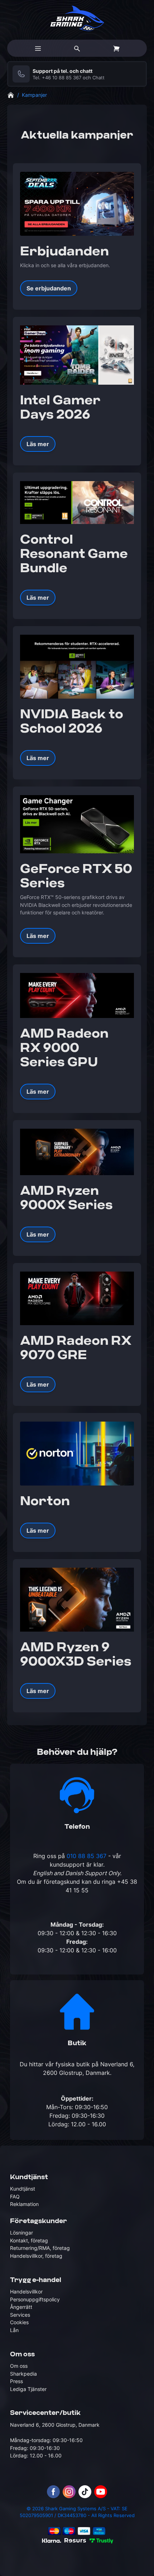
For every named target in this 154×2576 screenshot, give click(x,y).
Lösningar (21, 2233)
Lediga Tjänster (28, 2389)
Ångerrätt (21, 2307)
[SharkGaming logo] (77, 18)
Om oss (19, 2366)
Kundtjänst (23, 2189)
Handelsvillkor (26, 2292)
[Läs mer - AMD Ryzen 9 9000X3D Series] (77, 1600)
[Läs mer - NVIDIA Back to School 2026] (77, 667)
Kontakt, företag (29, 2240)
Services (20, 2315)
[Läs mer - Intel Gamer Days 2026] (77, 355)
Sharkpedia (23, 2374)
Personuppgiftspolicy (35, 2299)
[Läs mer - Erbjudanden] (77, 204)
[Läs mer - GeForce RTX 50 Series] (77, 824)
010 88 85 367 (86, 1856)
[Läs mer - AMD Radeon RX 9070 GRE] (77, 1298)
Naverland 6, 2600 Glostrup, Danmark (55, 2425)
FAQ (15, 2196)
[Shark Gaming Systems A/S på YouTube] (101, 2492)
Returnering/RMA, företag (40, 2248)
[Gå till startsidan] (11, 95)
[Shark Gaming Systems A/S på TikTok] (85, 2492)
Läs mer (38, 444)
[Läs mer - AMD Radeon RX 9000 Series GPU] (77, 995)
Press (16, 2381)
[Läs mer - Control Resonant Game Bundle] (77, 502)
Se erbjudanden (49, 288)
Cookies (19, 2322)
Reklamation (24, 2204)
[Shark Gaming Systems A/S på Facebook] (53, 2492)
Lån (14, 2330)
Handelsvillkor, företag (36, 2256)
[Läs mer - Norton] (77, 1454)
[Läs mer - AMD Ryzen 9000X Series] (77, 1152)
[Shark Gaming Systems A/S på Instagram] (69, 2492)
